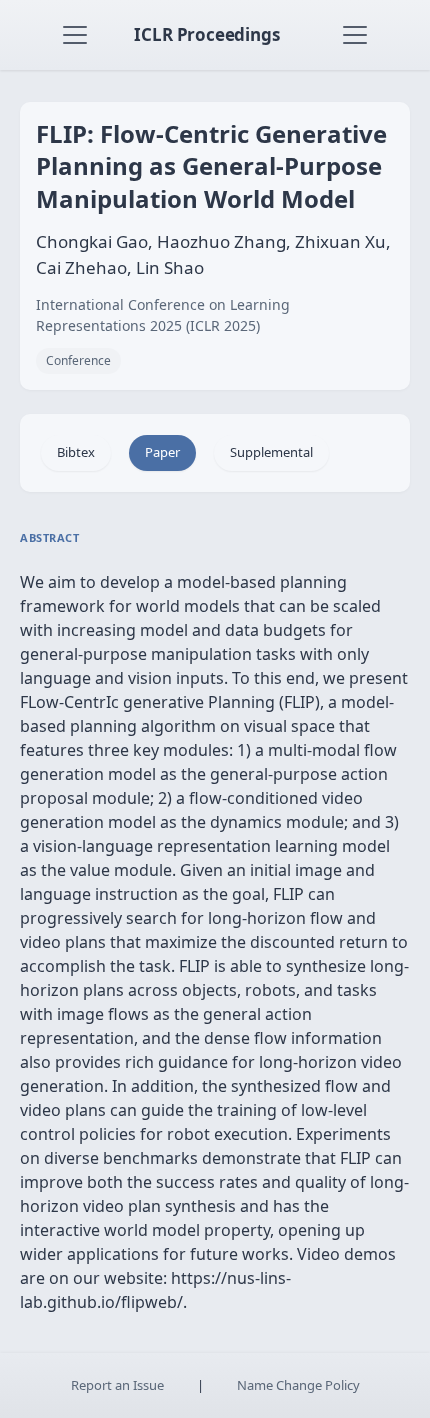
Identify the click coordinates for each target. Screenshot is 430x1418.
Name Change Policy (298, 1385)
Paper (162, 452)
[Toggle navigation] (75, 35)
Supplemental (271, 452)
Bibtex (76, 452)
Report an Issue (117, 1385)
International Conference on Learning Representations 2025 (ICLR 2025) (163, 315)
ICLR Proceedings (206, 34)
